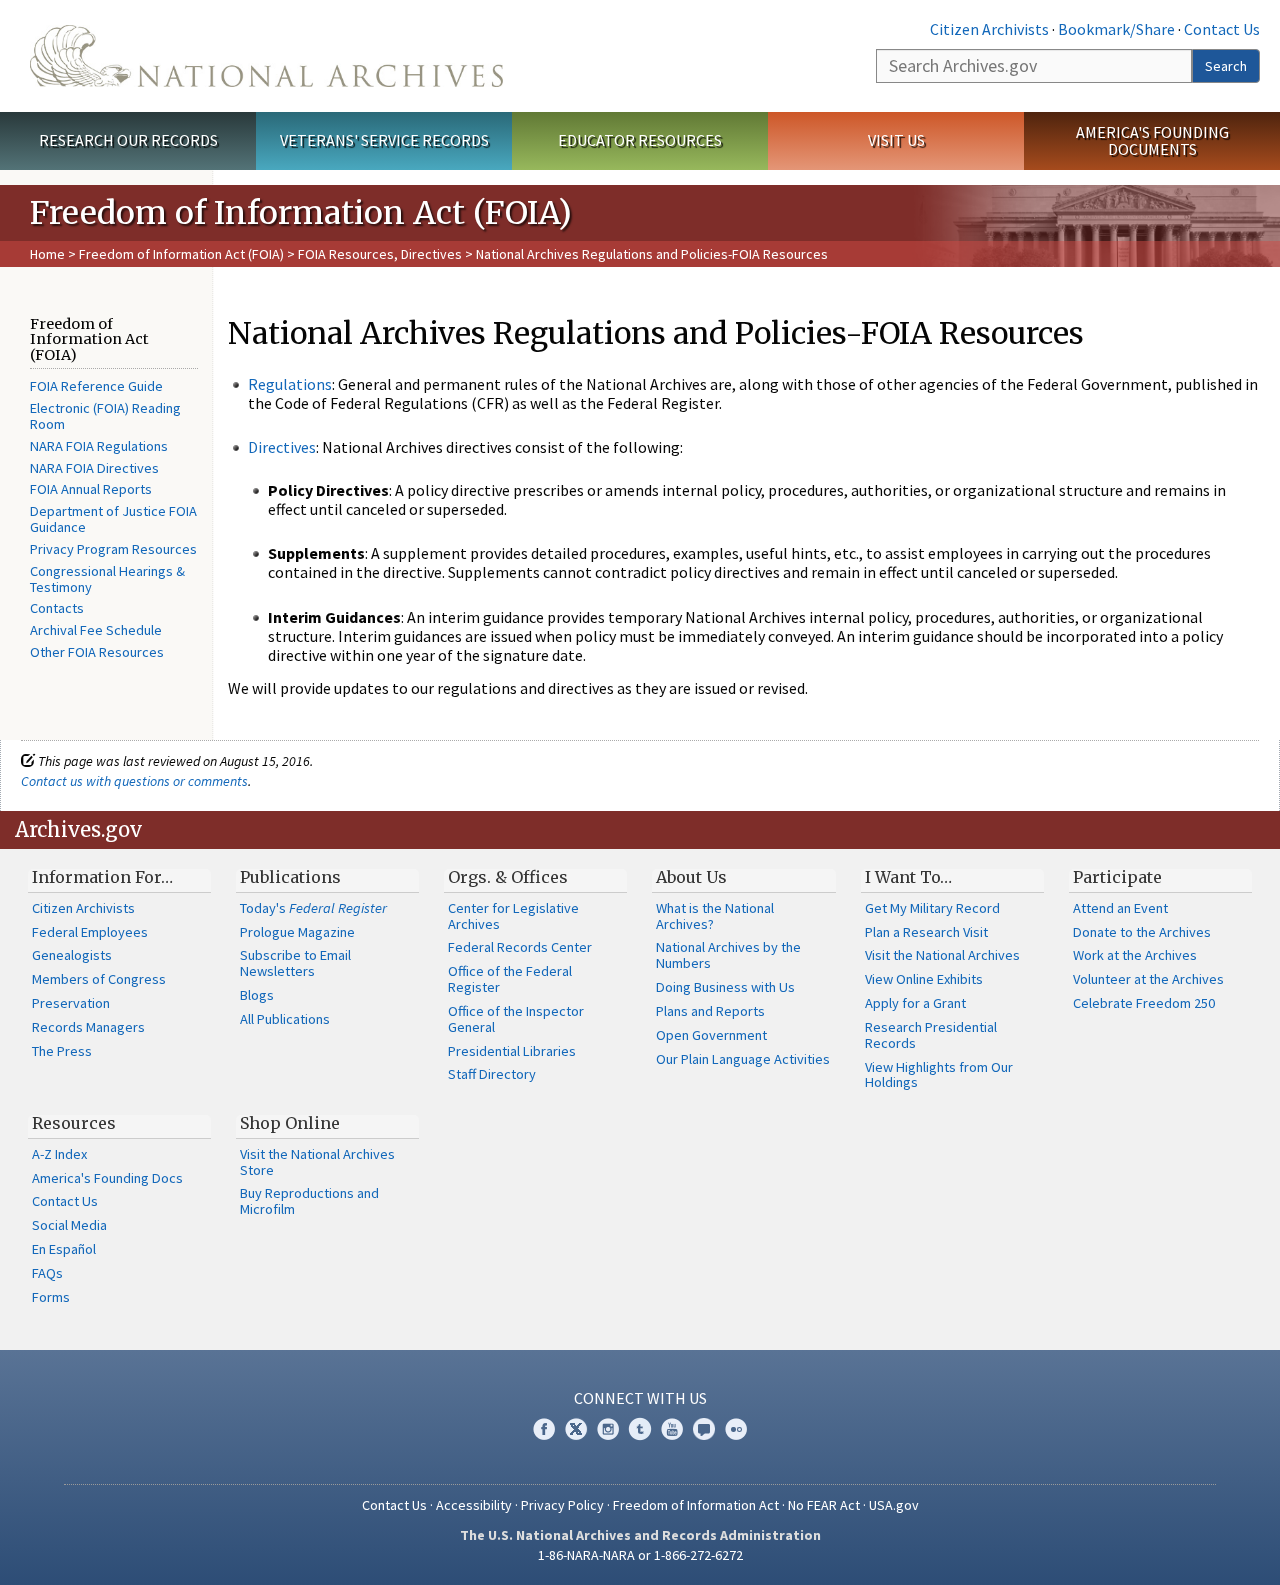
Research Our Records (128, 140)
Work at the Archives (1135, 955)
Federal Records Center (520, 947)
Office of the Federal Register (510, 979)
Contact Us (1222, 29)
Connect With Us (640, 1398)
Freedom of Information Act (696, 1505)
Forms (51, 1297)
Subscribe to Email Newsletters (295, 963)
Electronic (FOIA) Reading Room (105, 416)
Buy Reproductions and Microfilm (309, 1201)
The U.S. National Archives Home (266, 56)
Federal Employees (90, 932)
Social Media (69, 1225)
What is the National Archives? (715, 916)
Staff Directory (492, 1074)
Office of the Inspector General (516, 1019)
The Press (62, 1051)
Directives (282, 447)
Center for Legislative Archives (513, 916)
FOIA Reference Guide (96, 386)
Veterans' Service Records (384, 140)
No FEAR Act (824, 1505)
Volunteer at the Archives (1148, 979)
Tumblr (640, 1429)
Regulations (290, 384)
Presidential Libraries (512, 1051)
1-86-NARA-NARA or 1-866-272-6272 (640, 1555)
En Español (64, 1249)
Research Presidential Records (931, 1035)
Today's (313, 908)
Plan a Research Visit (926, 932)
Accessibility (474, 1505)
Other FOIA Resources (97, 652)
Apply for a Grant (915, 1003)
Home (47, 254)
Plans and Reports (710, 1011)
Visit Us (896, 140)
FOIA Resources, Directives (380, 254)
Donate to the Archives (1142, 932)
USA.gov (894, 1505)
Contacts (57, 608)
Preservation (71, 1003)
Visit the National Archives (942, 955)
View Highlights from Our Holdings (939, 1075)
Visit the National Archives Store (317, 1162)
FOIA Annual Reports (91, 489)
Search (1226, 66)
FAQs (47, 1273)
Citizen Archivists (989, 29)
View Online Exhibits (924, 979)
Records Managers (88, 1027)
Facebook (544, 1429)
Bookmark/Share (1116, 29)
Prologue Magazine (297, 932)
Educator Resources (640, 140)
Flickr (736, 1429)
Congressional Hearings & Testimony (107, 579)
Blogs (257, 995)
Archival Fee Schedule (96, 630)
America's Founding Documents (1152, 140)
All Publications (285, 1019)
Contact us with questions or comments (134, 781)
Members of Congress (99, 979)
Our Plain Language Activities (743, 1059)
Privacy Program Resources (113, 549)
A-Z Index (59, 1154)
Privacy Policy (562, 1505)
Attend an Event (1120, 908)
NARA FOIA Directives (94, 468)
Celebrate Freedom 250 (1144, 1003)
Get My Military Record (932, 908)
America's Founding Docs (107, 1178)
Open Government (711, 1035)
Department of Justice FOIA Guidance (113, 519)
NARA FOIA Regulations (99, 446)
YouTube (672, 1429)
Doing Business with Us (725, 987)
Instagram (608, 1429)
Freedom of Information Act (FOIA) (181, 254)
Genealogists (72, 955)
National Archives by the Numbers (728, 955)
